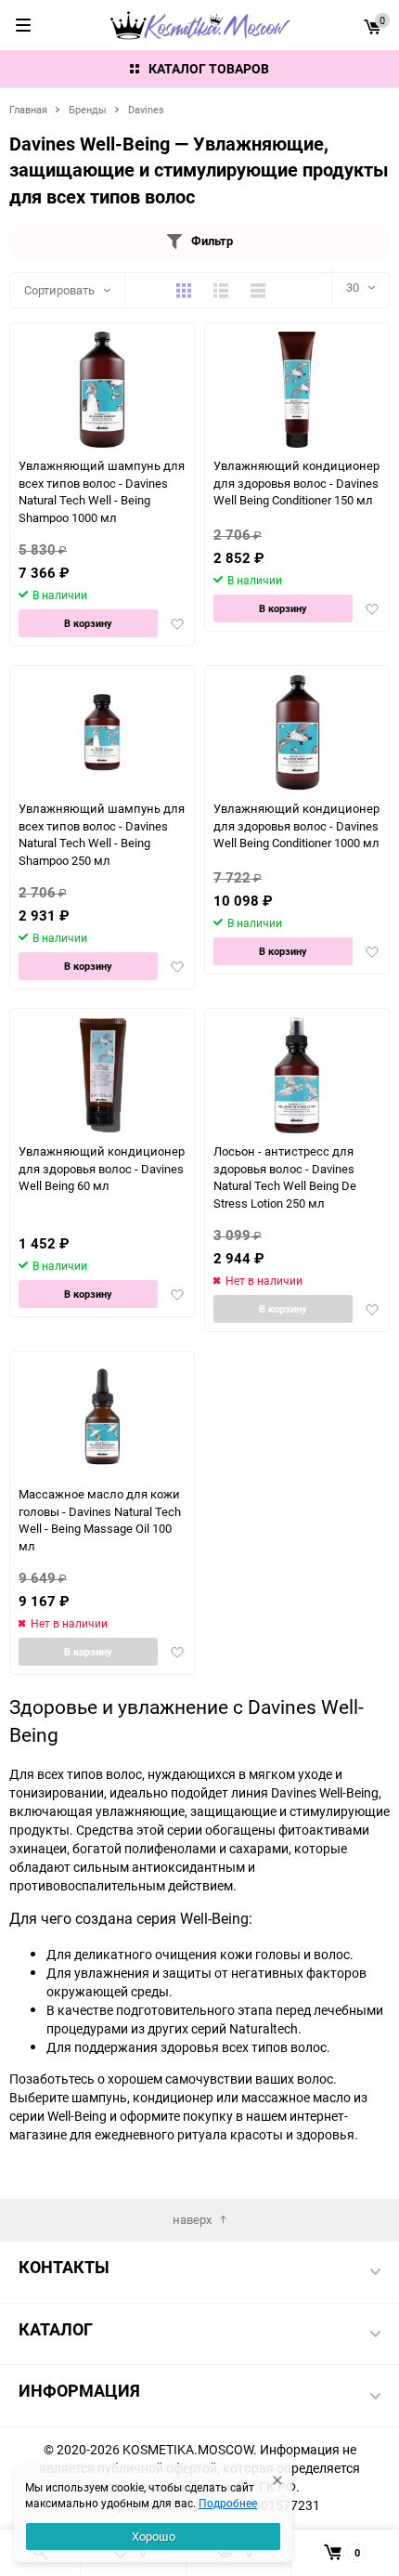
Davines (146, 109)
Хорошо (154, 2536)
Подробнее (228, 2503)
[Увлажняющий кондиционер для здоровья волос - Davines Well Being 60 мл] (103, 1075)
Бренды (88, 109)
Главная (28, 109)
